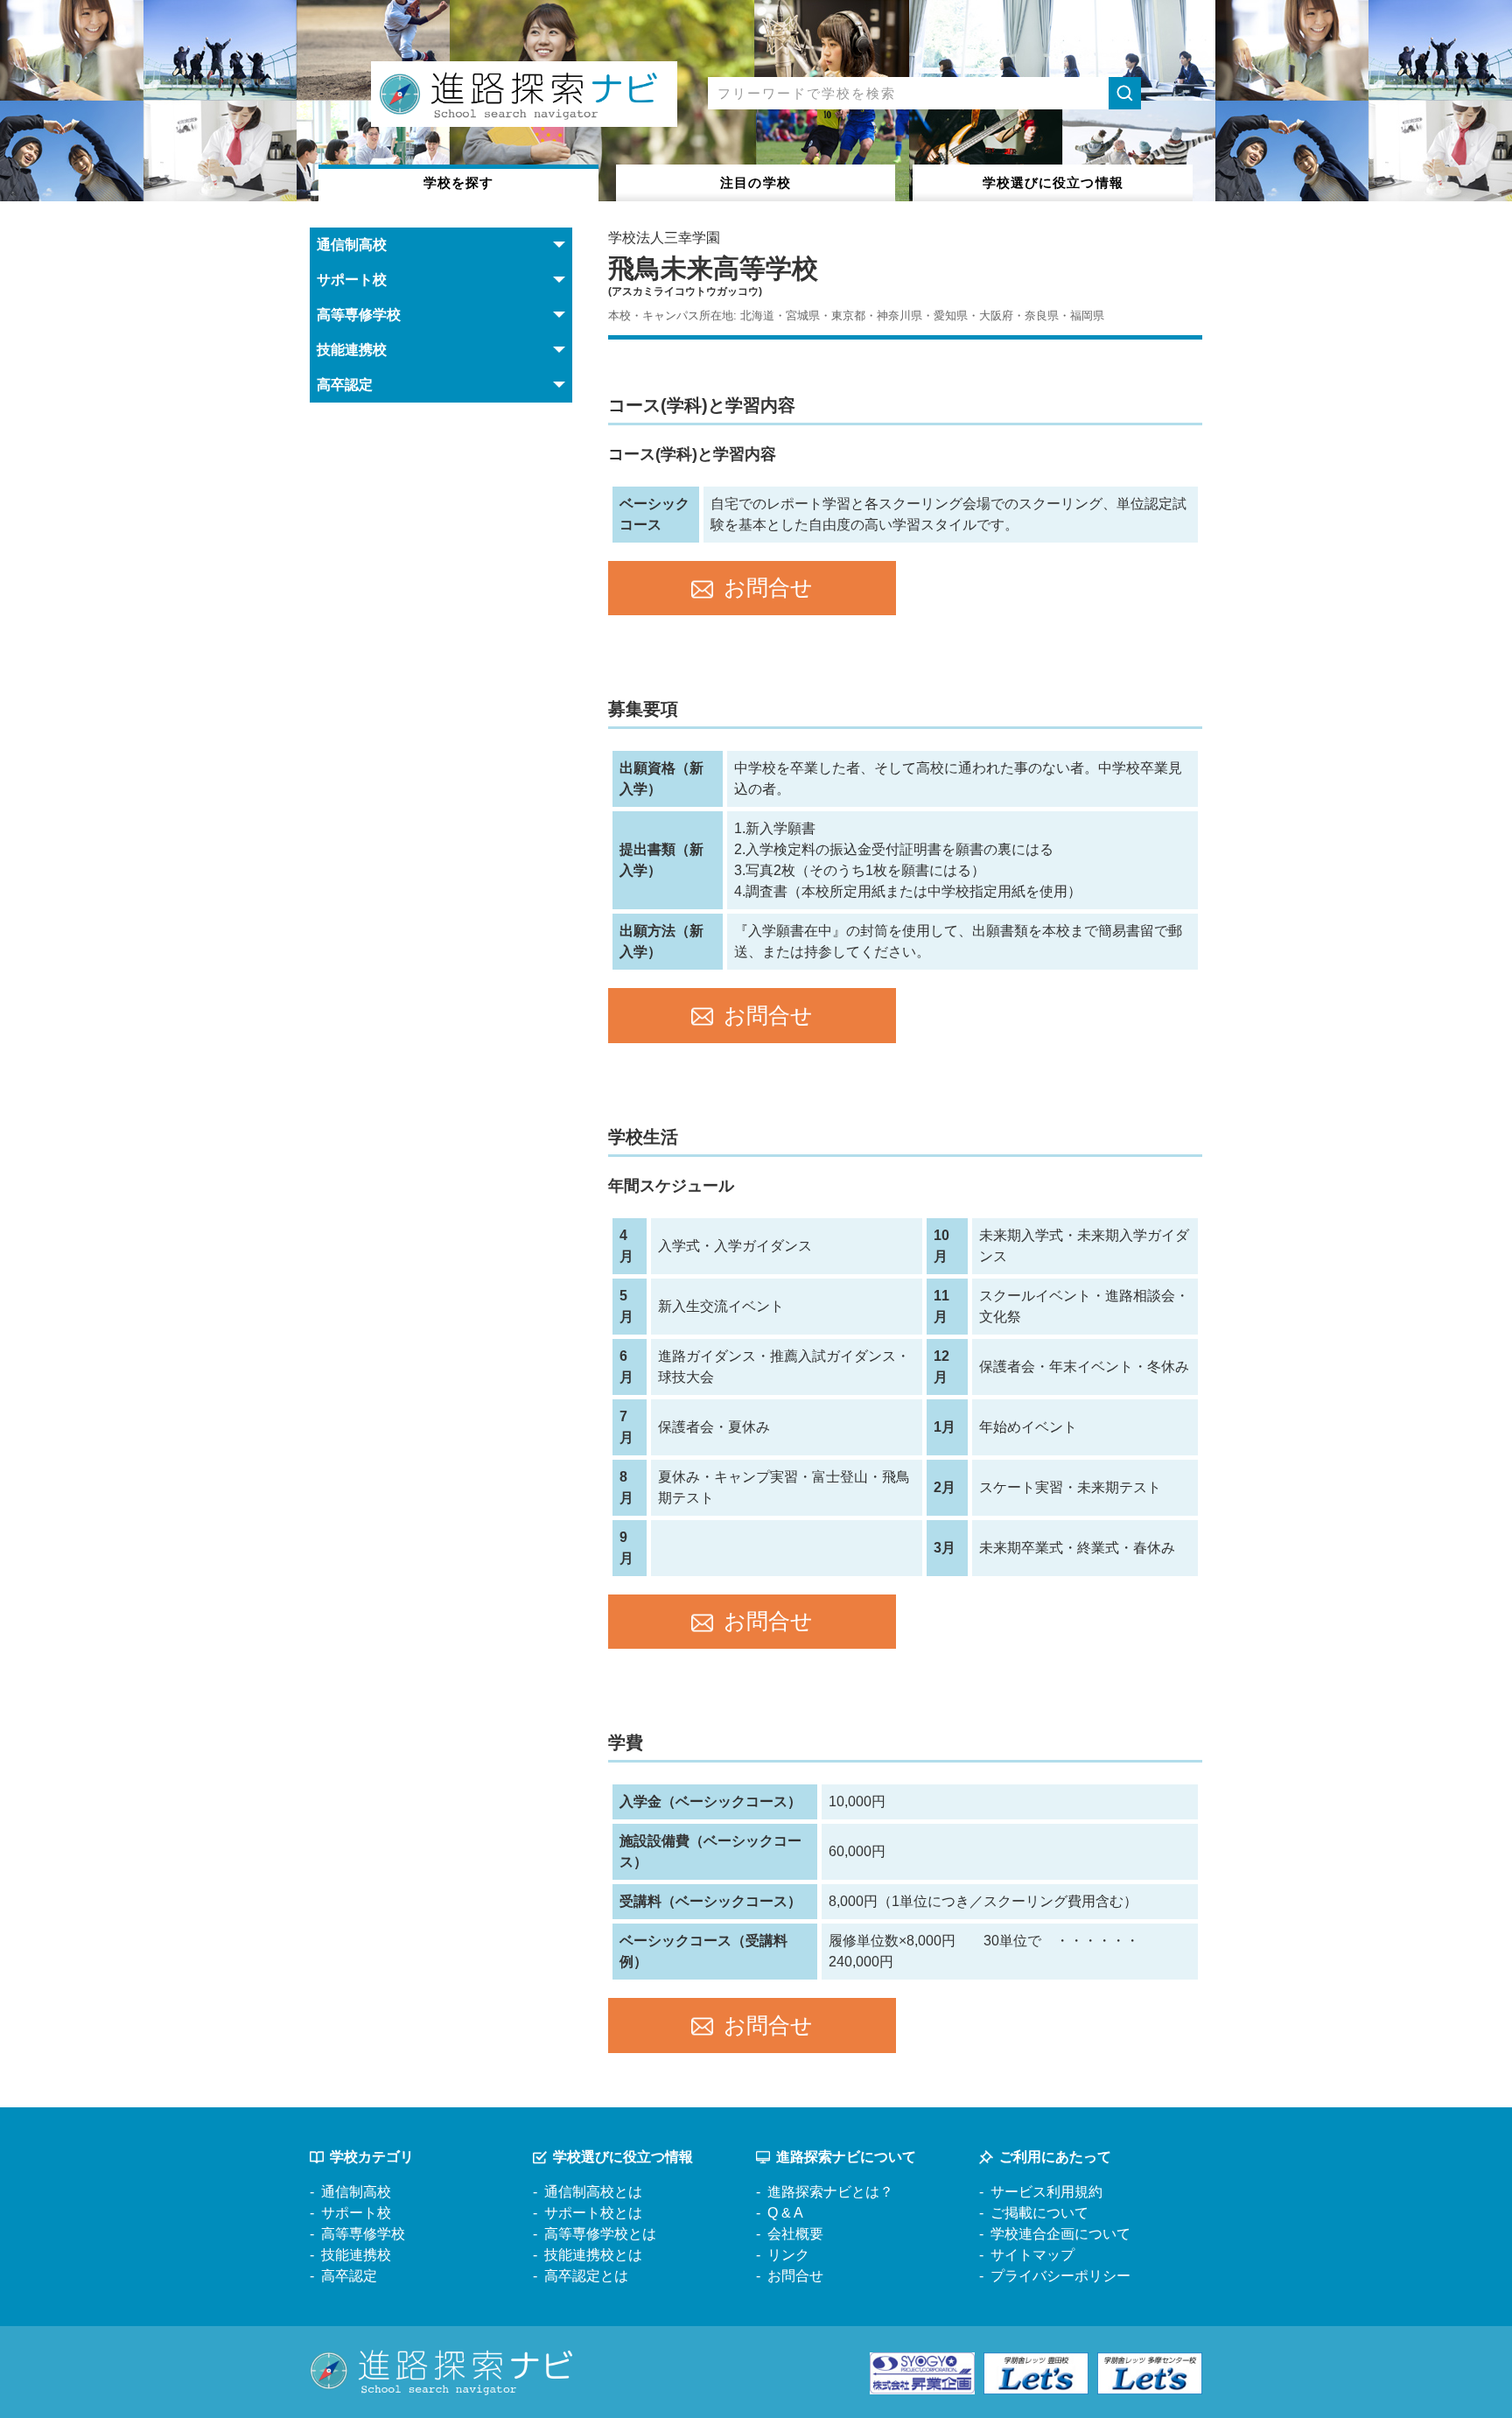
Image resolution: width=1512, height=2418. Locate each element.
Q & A (785, 2213)
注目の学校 (756, 182)
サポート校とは (593, 2213)
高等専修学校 (363, 2234)
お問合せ (768, 587)
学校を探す (459, 182)
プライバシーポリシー (1060, 2276)
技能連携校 (356, 2255)
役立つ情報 (1053, 182)
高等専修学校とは (600, 2234)
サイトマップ (1032, 2255)
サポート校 (356, 2213)
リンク (788, 2255)
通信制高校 (356, 2192)
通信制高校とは (593, 2192)
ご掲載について (1039, 2213)
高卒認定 (349, 2276)
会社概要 (795, 2234)
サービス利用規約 (1046, 2192)
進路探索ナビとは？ (830, 2192)
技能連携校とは (593, 2255)
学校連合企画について (1060, 2234)
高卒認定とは (586, 2276)
